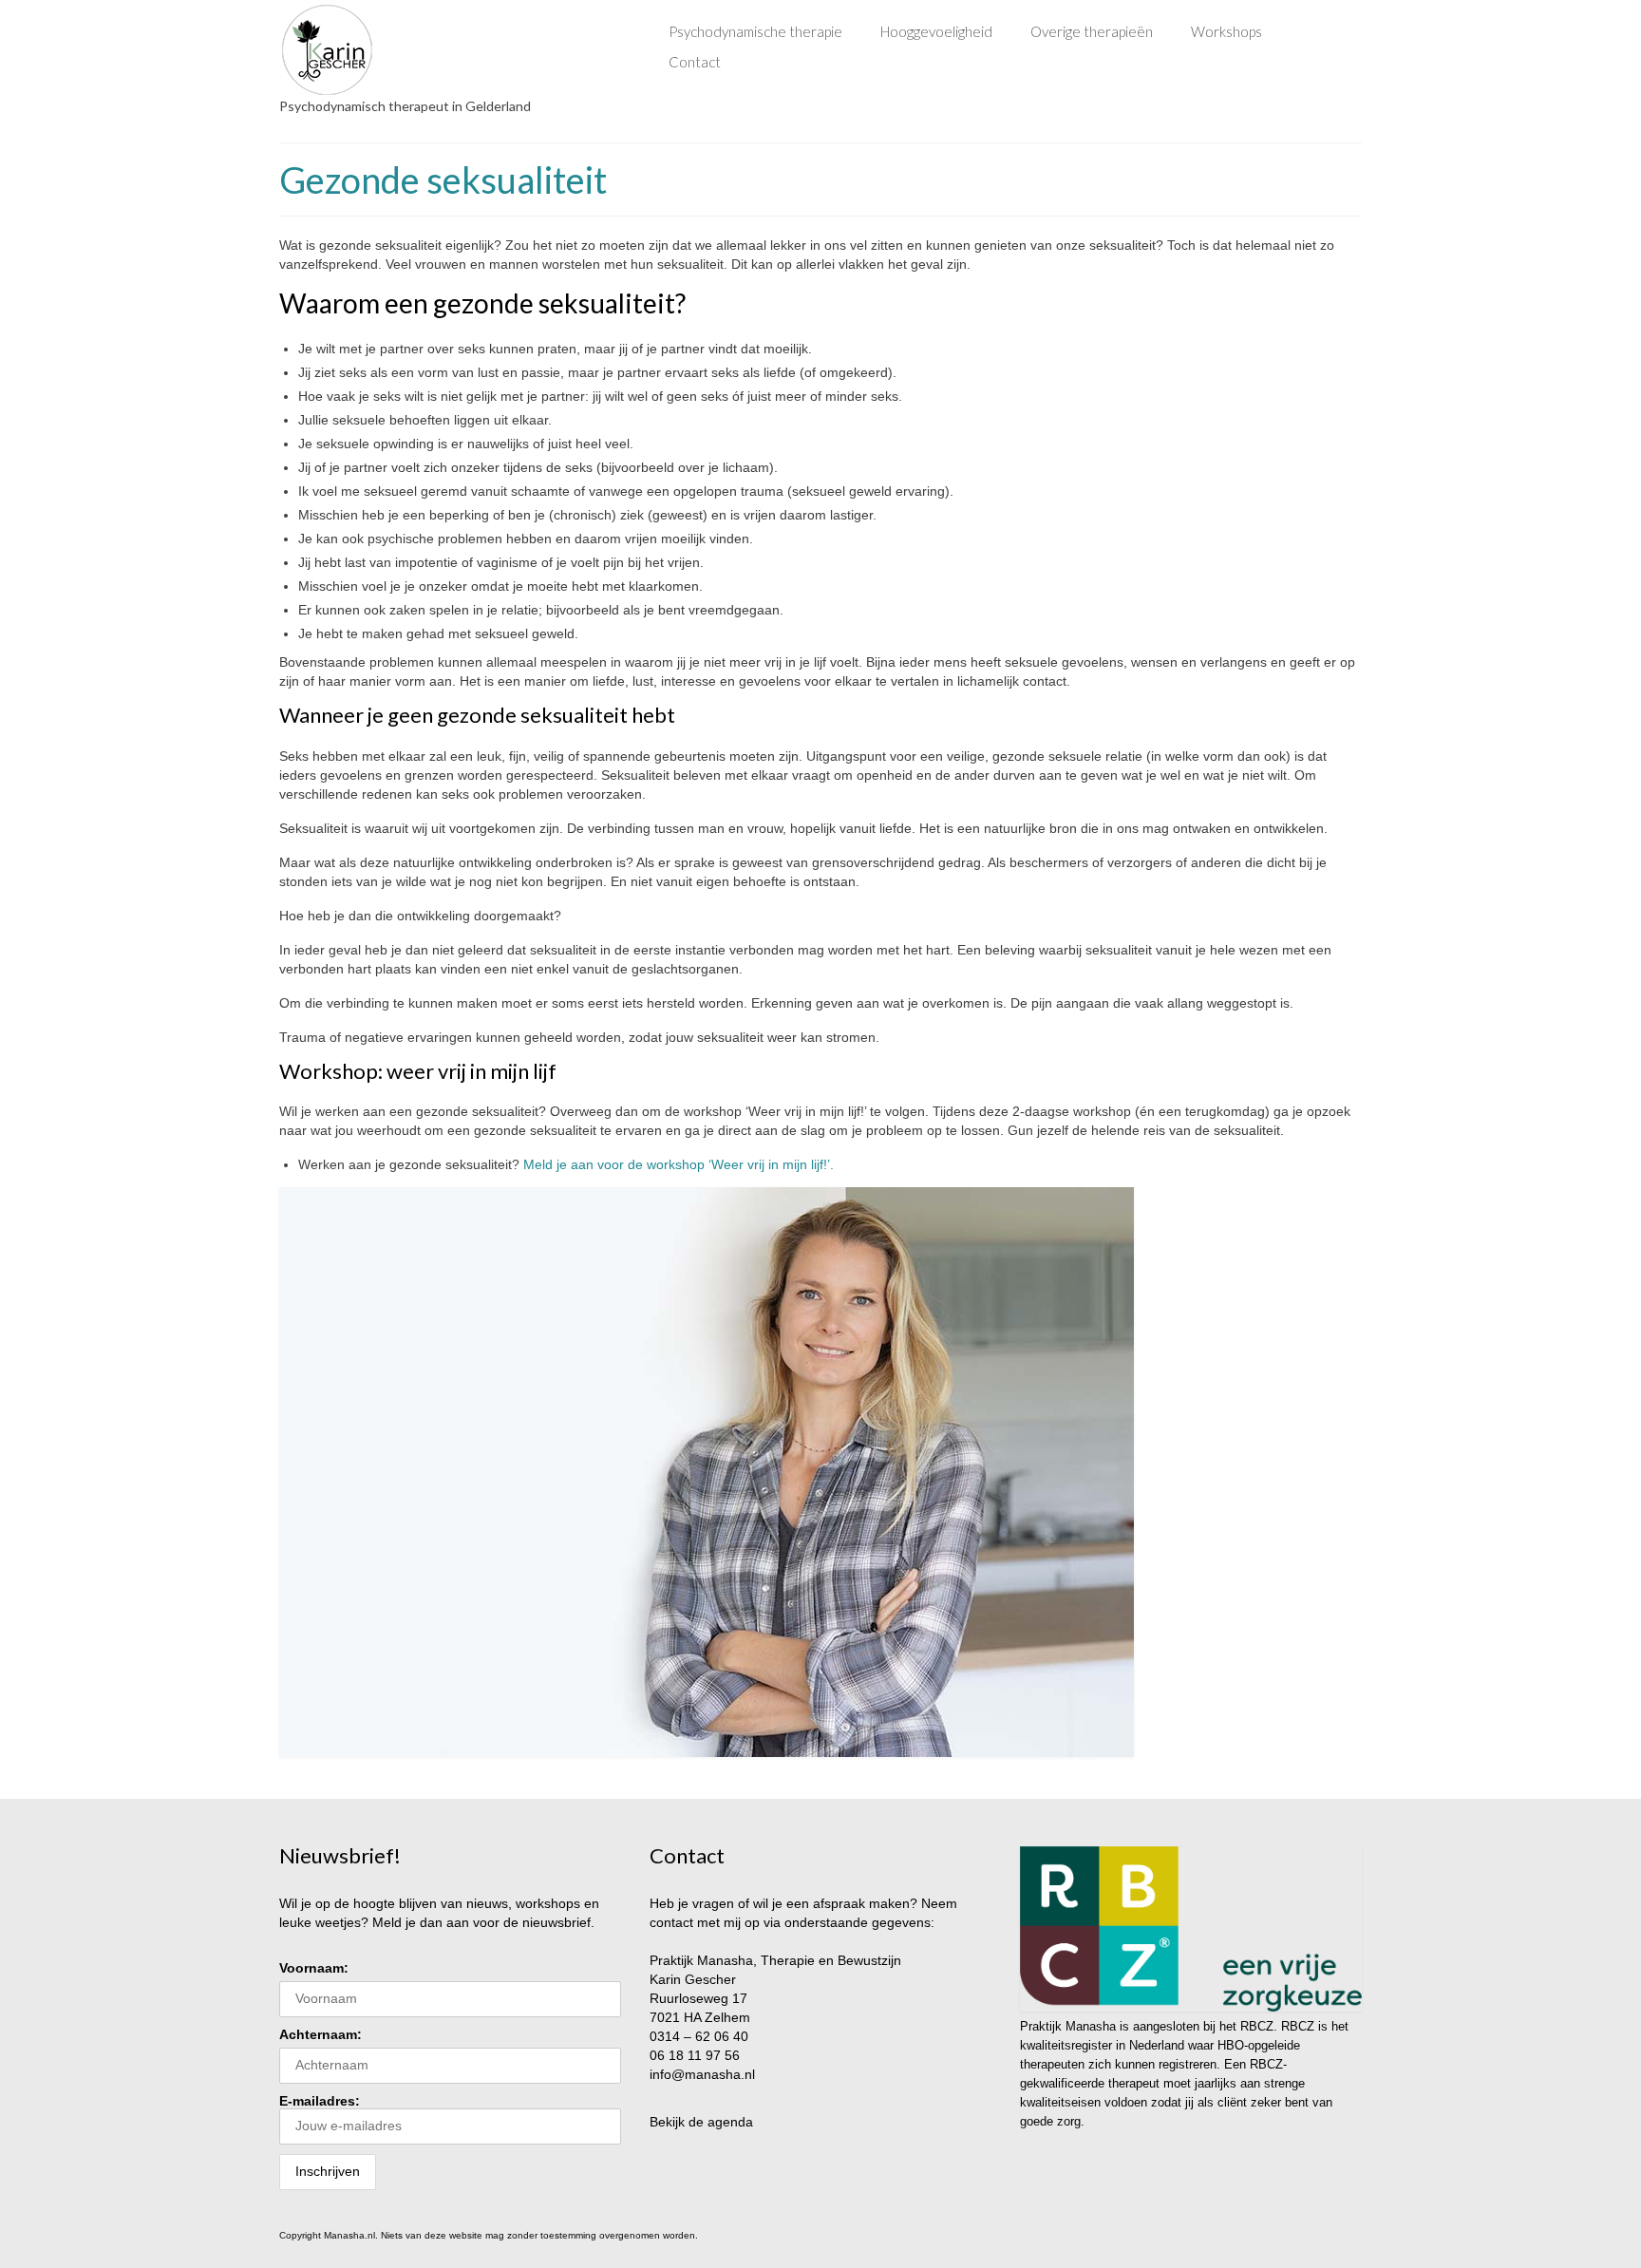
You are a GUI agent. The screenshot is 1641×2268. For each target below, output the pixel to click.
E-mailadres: (320, 2101)
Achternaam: (321, 2034)
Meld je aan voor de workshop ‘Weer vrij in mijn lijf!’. (679, 1164)
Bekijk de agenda (701, 2122)
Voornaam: (314, 1968)
